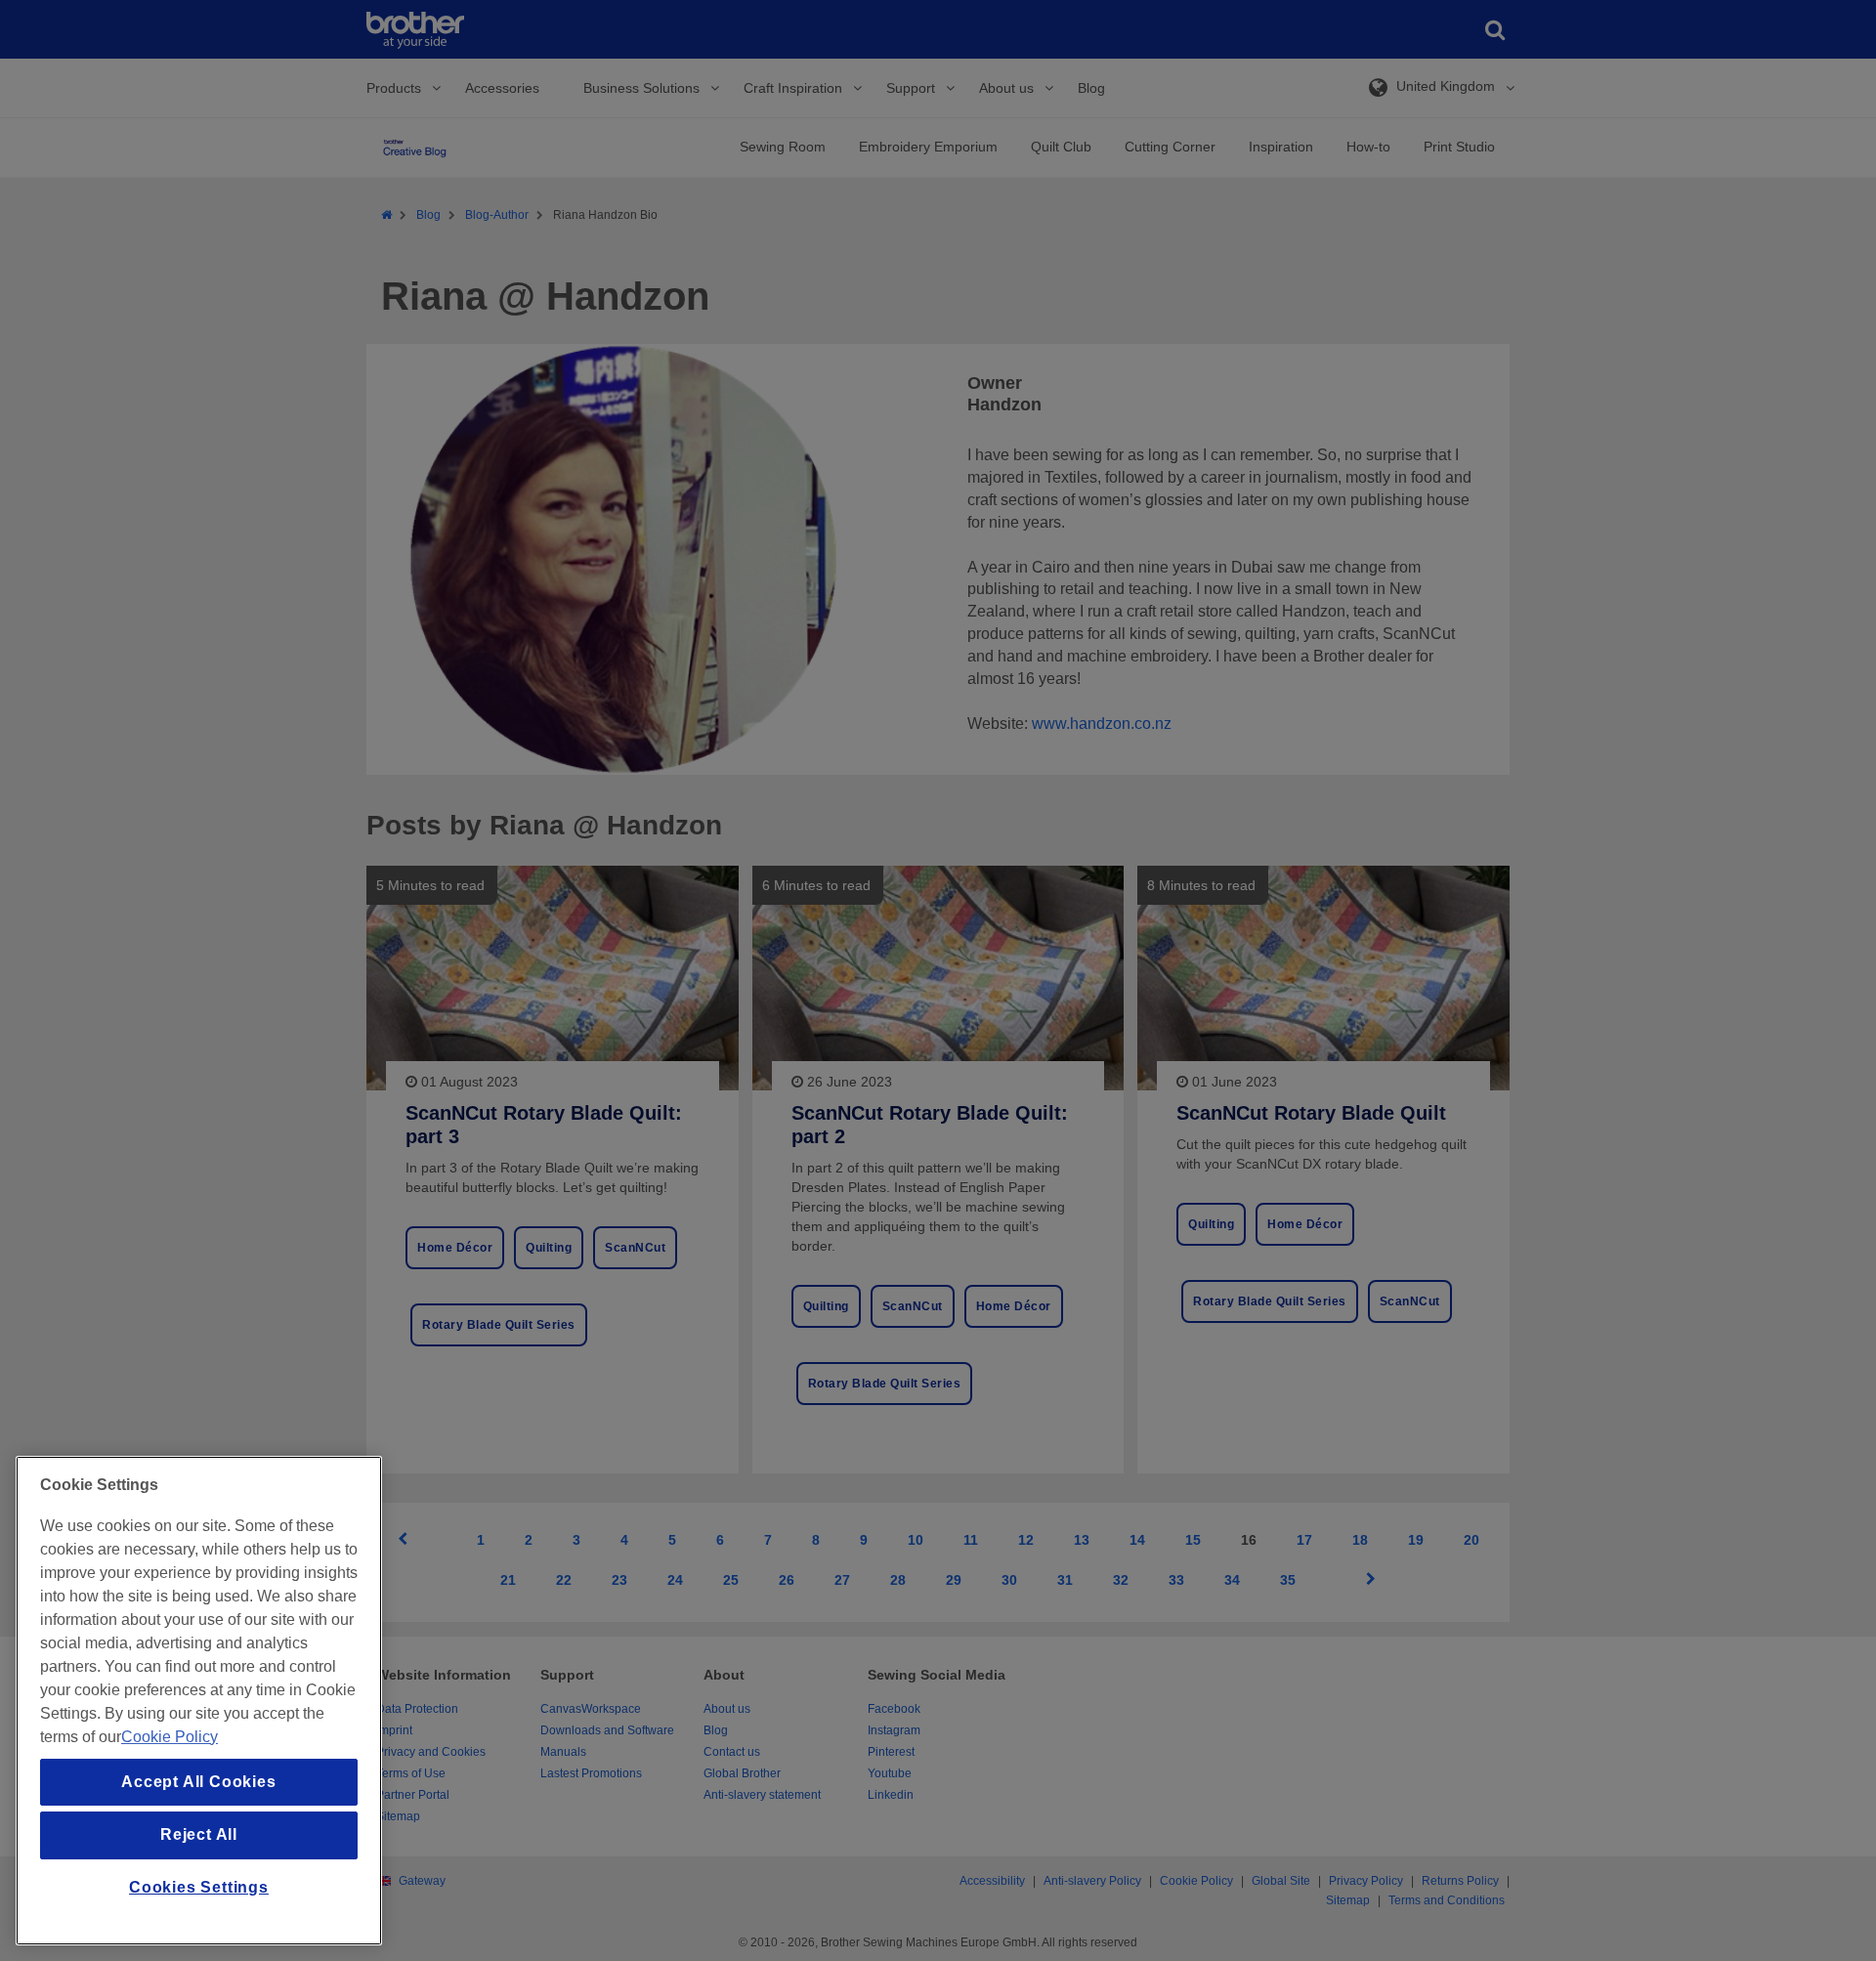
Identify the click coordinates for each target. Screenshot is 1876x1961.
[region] (199, 1701)
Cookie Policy (170, 1737)
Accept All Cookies (198, 1782)
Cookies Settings (199, 1887)
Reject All (199, 1834)
